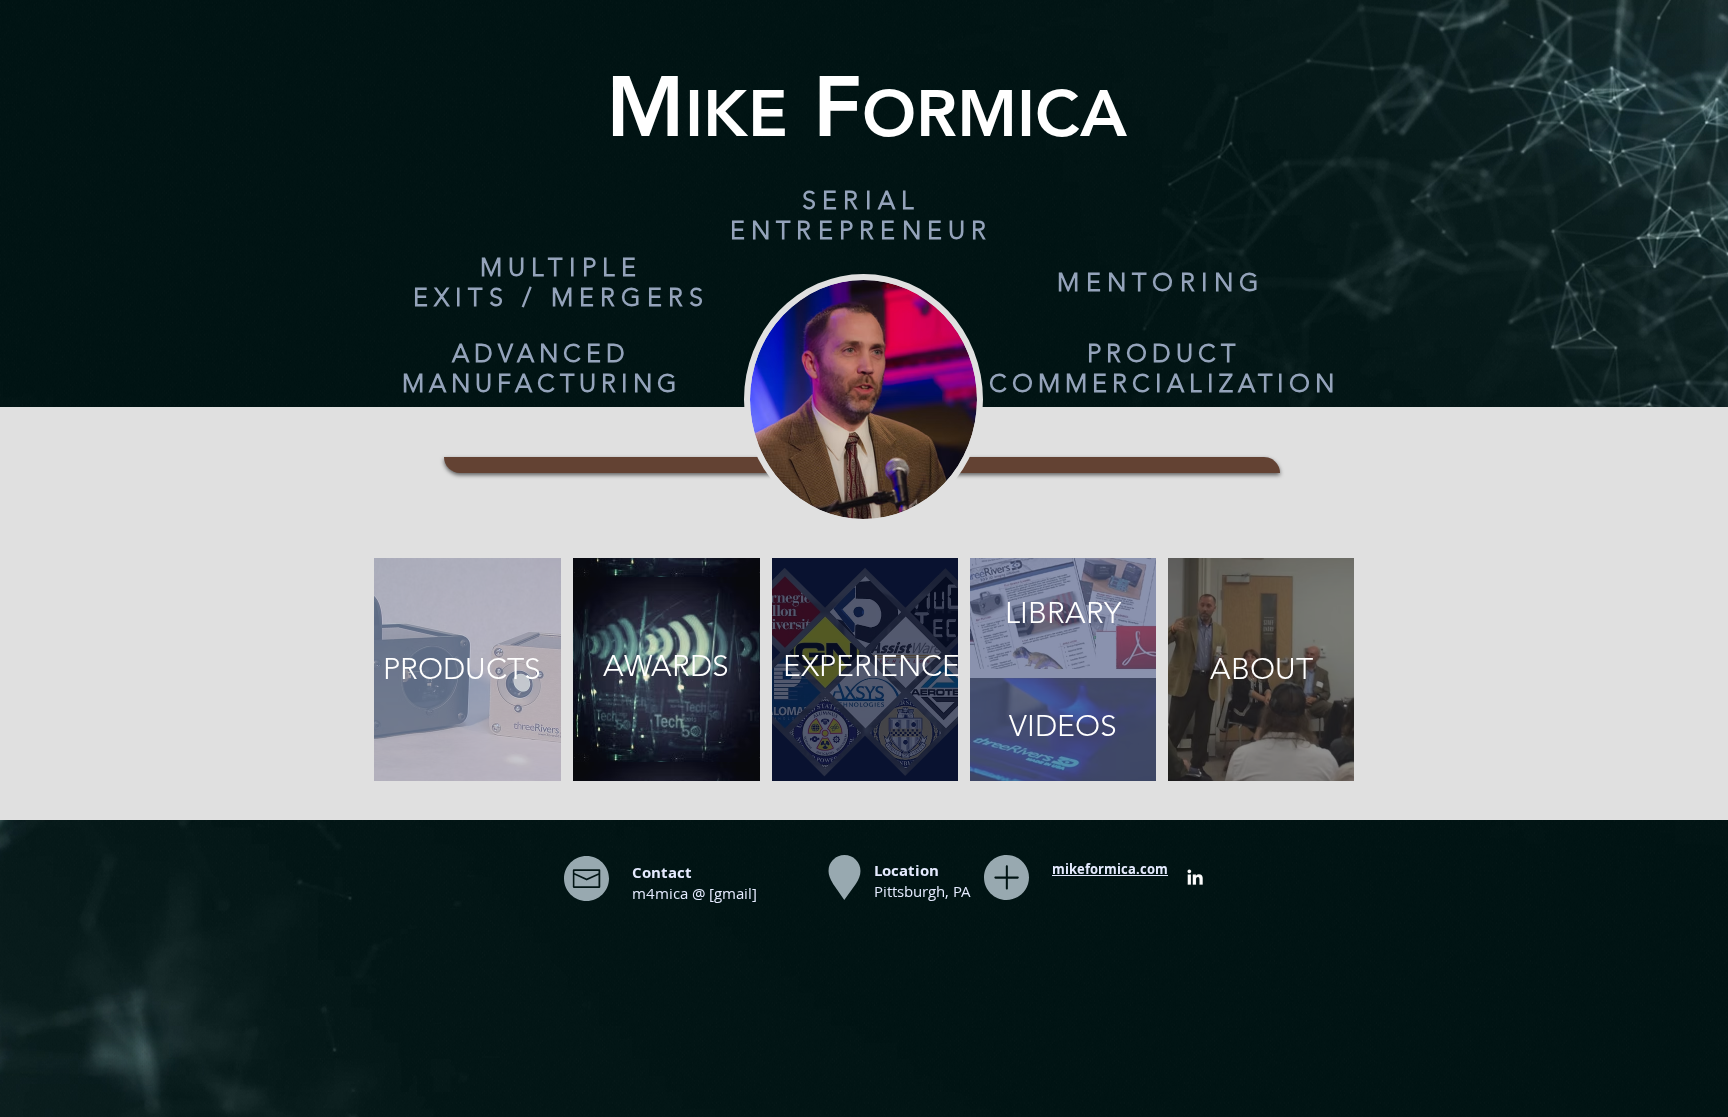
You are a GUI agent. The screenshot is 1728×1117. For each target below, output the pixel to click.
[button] (861, 215)
